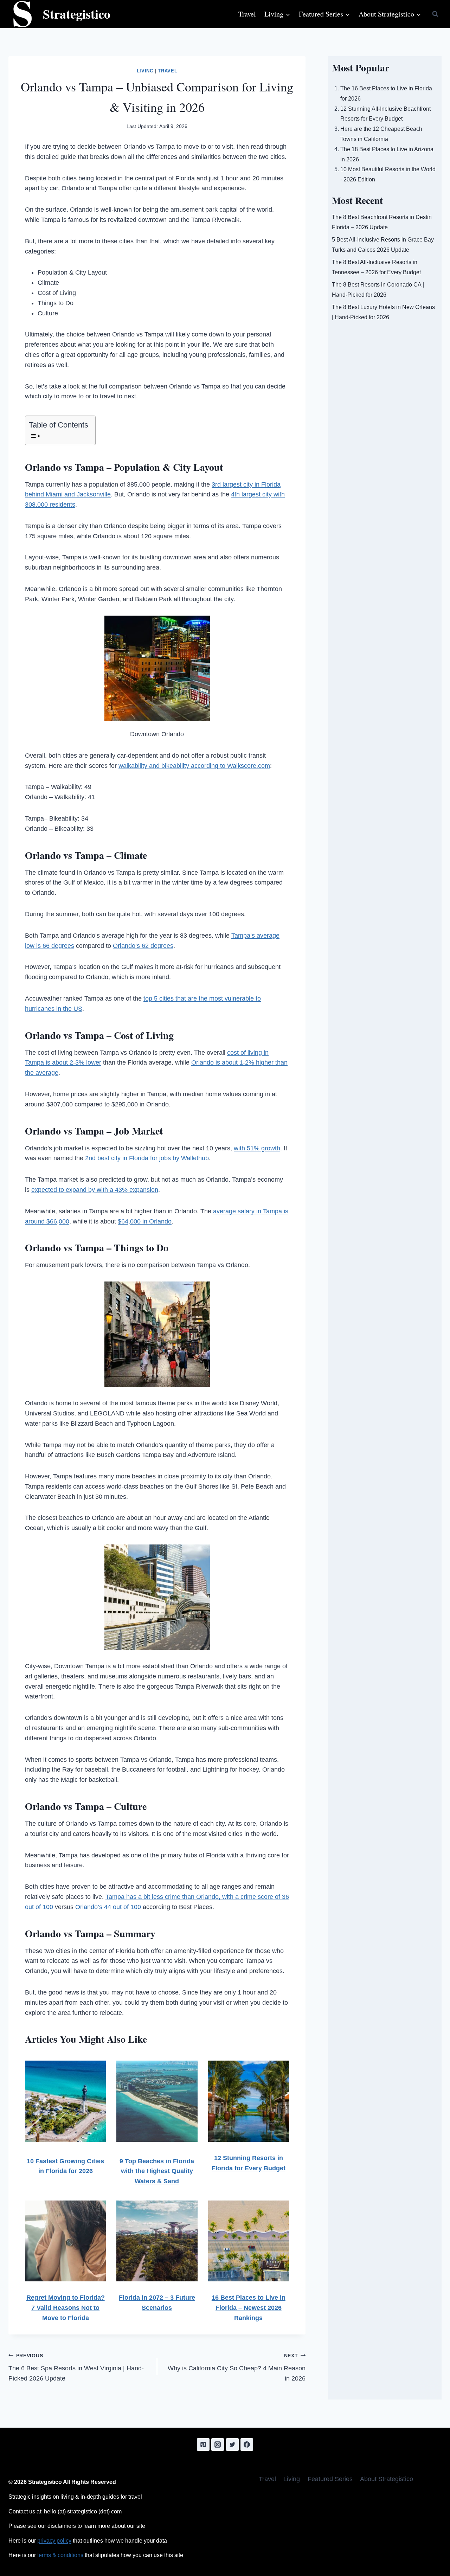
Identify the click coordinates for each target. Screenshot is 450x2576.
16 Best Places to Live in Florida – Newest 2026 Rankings (249, 2308)
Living (145, 71)
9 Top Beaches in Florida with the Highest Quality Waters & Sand (157, 2171)
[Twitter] (232, 2445)
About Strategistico (387, 2479)
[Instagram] (218, 2445)
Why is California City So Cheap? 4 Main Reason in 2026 (237, 2368)
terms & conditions (60, 2555)
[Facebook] (247, 2445)
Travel (247, 14)
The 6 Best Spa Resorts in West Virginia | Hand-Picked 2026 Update (76, 2368)
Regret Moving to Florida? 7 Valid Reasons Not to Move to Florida (66, 2308)
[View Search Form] (435, 14)
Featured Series (330, 2479)
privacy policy (54, 2541)
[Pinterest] (203, 2445)
